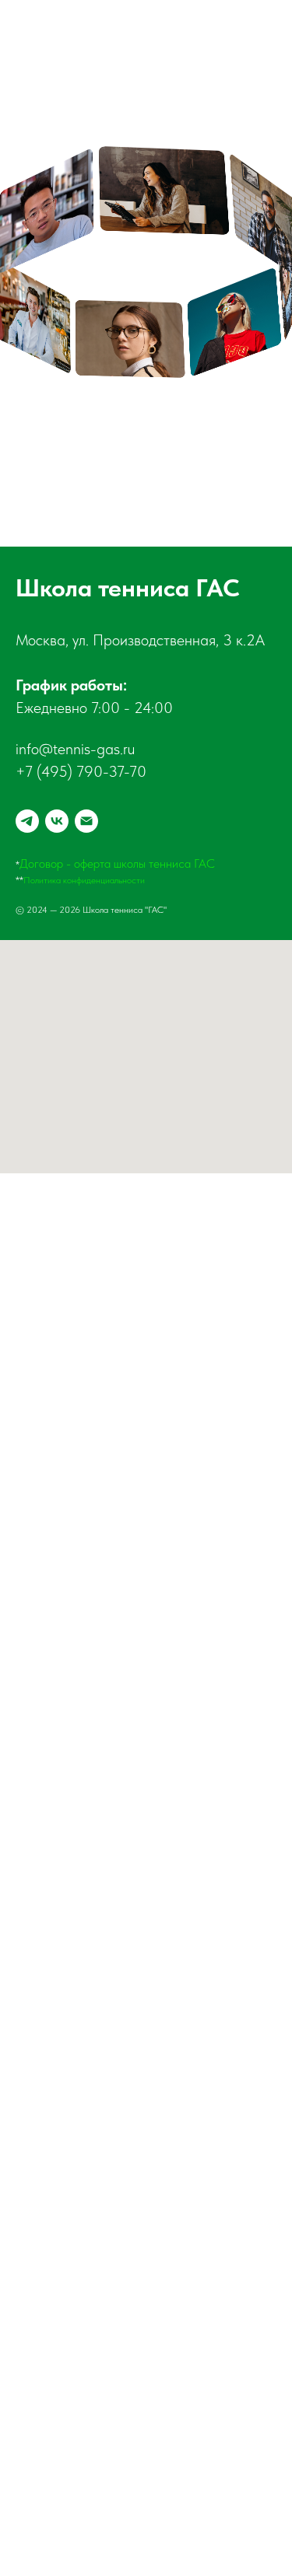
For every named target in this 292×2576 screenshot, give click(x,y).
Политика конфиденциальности (84, 880)
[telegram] (27, 821)
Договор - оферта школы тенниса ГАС (117, 863)
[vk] (57, 821)
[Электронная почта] (86, 821)
